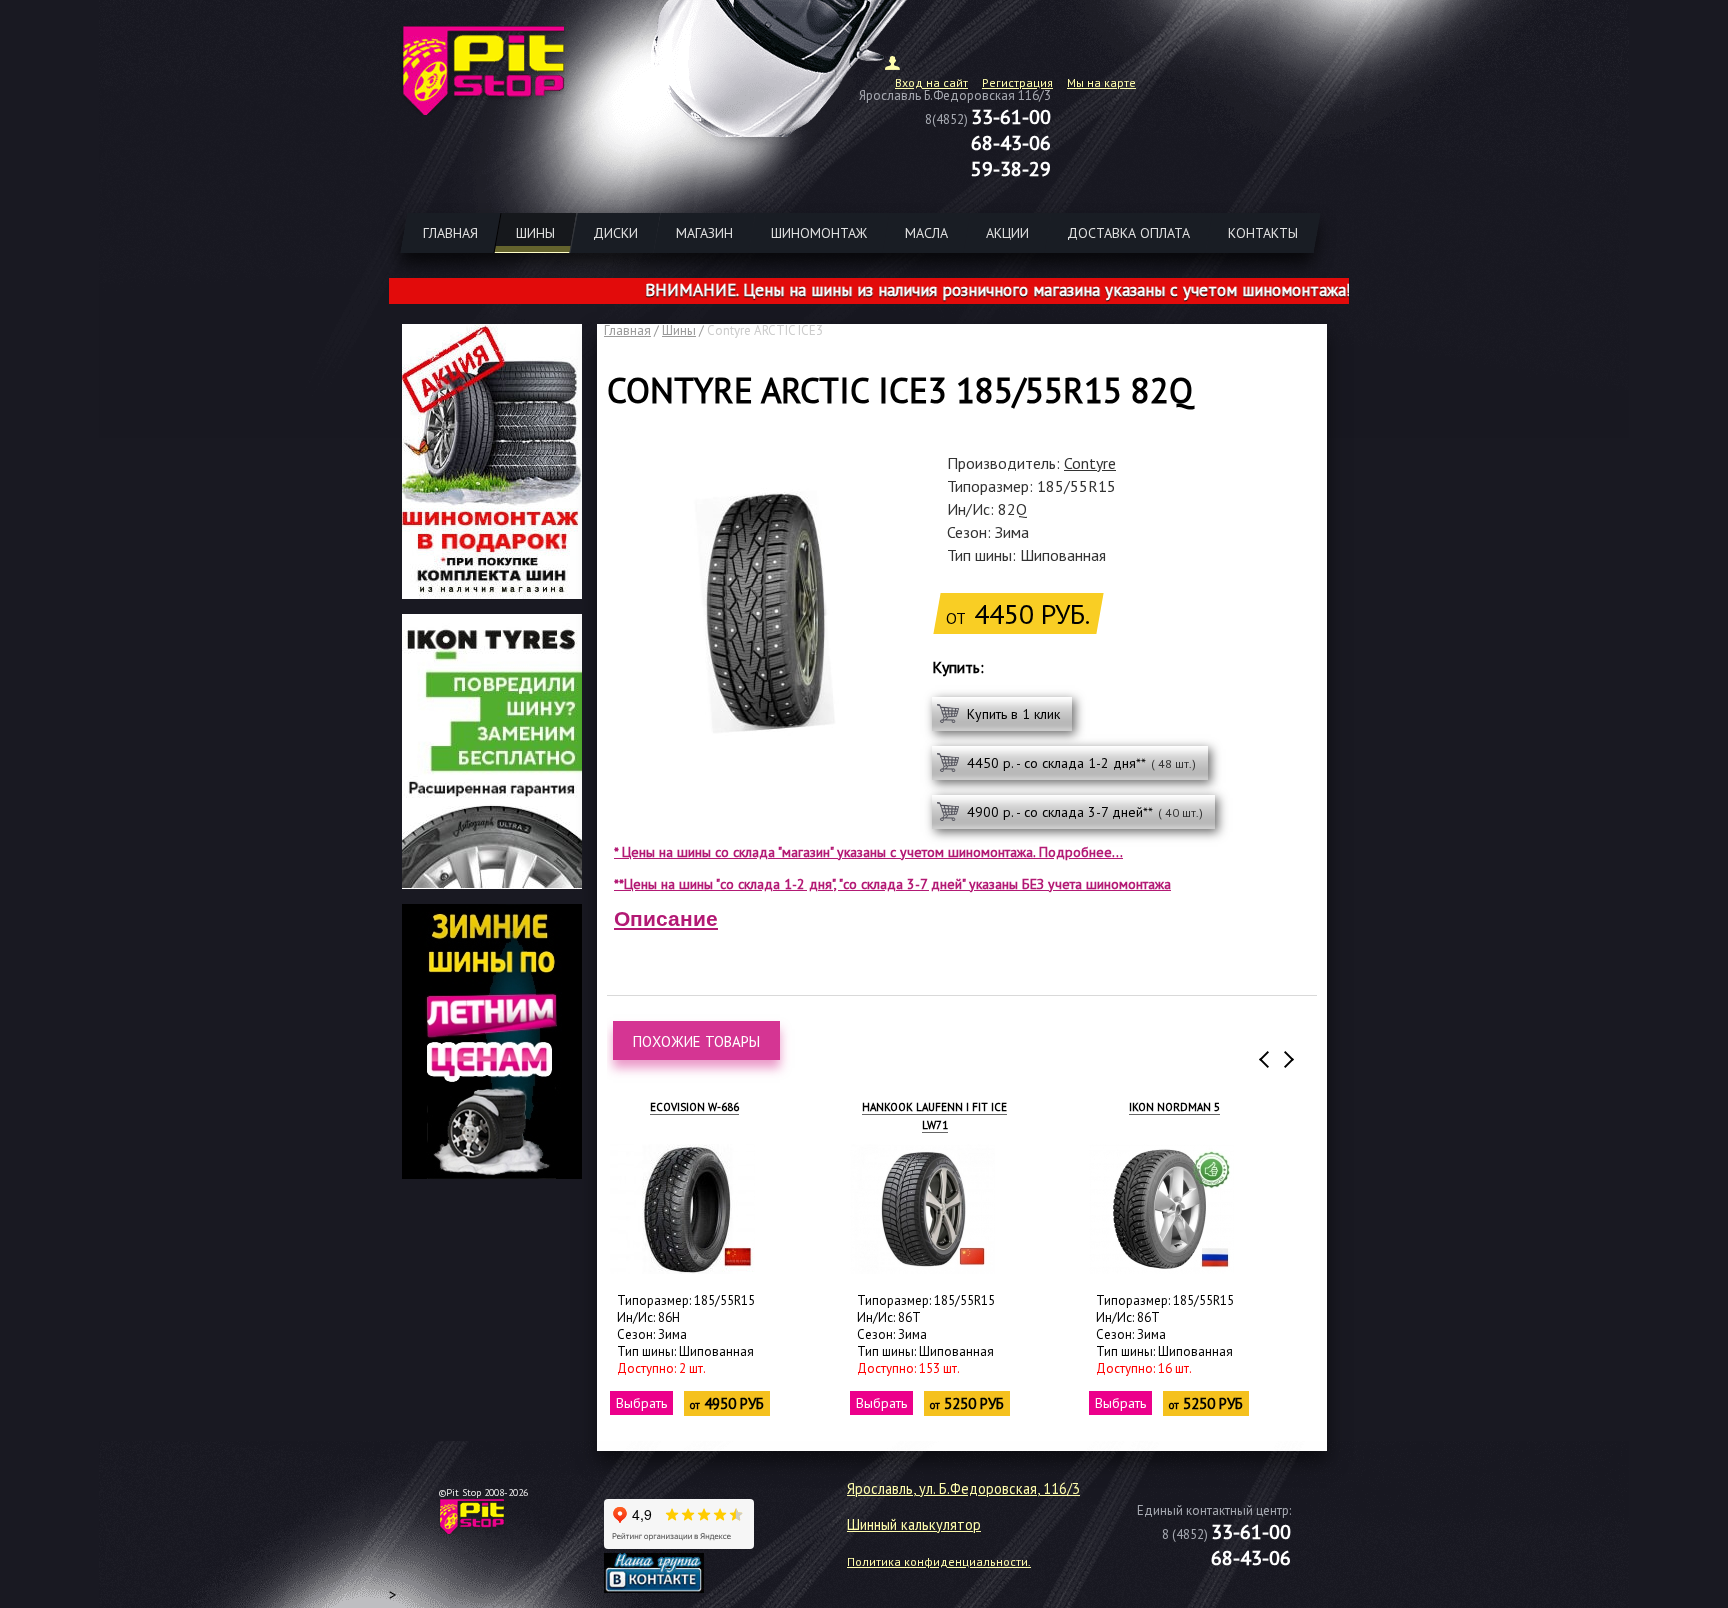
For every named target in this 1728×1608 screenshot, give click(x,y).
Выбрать (641, 1403)
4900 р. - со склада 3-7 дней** (1085, 812)
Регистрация (1017, 82)
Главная (627, 330)
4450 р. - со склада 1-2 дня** (1081, 763)
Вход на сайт (931, 82)
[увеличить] (682, 1209)
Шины (679, 330)
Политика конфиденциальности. (939, 1561)
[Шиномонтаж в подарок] (492, 593)
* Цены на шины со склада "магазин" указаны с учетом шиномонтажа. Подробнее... (868, 852)
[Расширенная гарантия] (492, 883)
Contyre (1090, 463)
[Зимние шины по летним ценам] (492, 1173)
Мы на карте (1101, 82)
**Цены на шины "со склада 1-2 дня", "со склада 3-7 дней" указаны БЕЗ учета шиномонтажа (892, 884)
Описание (666, 918)
